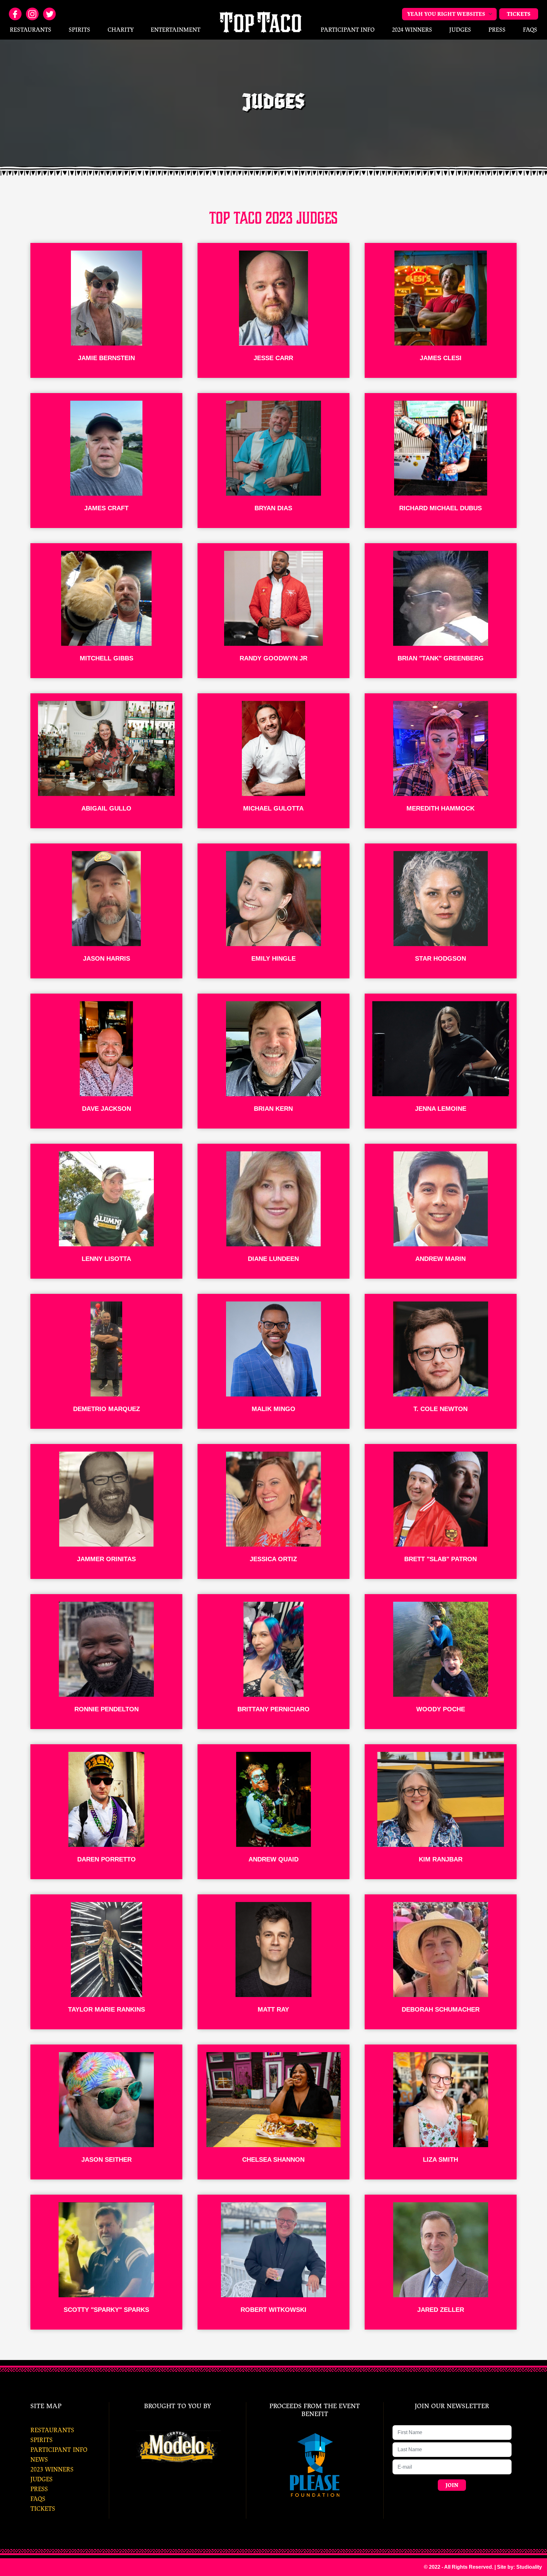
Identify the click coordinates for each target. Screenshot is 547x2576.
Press (497, 30)
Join (452, 2485)
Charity (121, 30)
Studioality (529, 2567)
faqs (38, 2499)
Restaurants (31, 30)
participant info (59, 2450)
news (39, 2460)
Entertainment (176, 30)
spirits (41, 2440)
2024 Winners (412, 30)
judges (41, 2479)
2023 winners (52, 2469)
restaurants (52, 2430)
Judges (460, 30)
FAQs (530, 30)
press (39, 2489)
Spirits (79, 30)
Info (348, 30)
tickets (43, 2509)
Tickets (519, 14)
